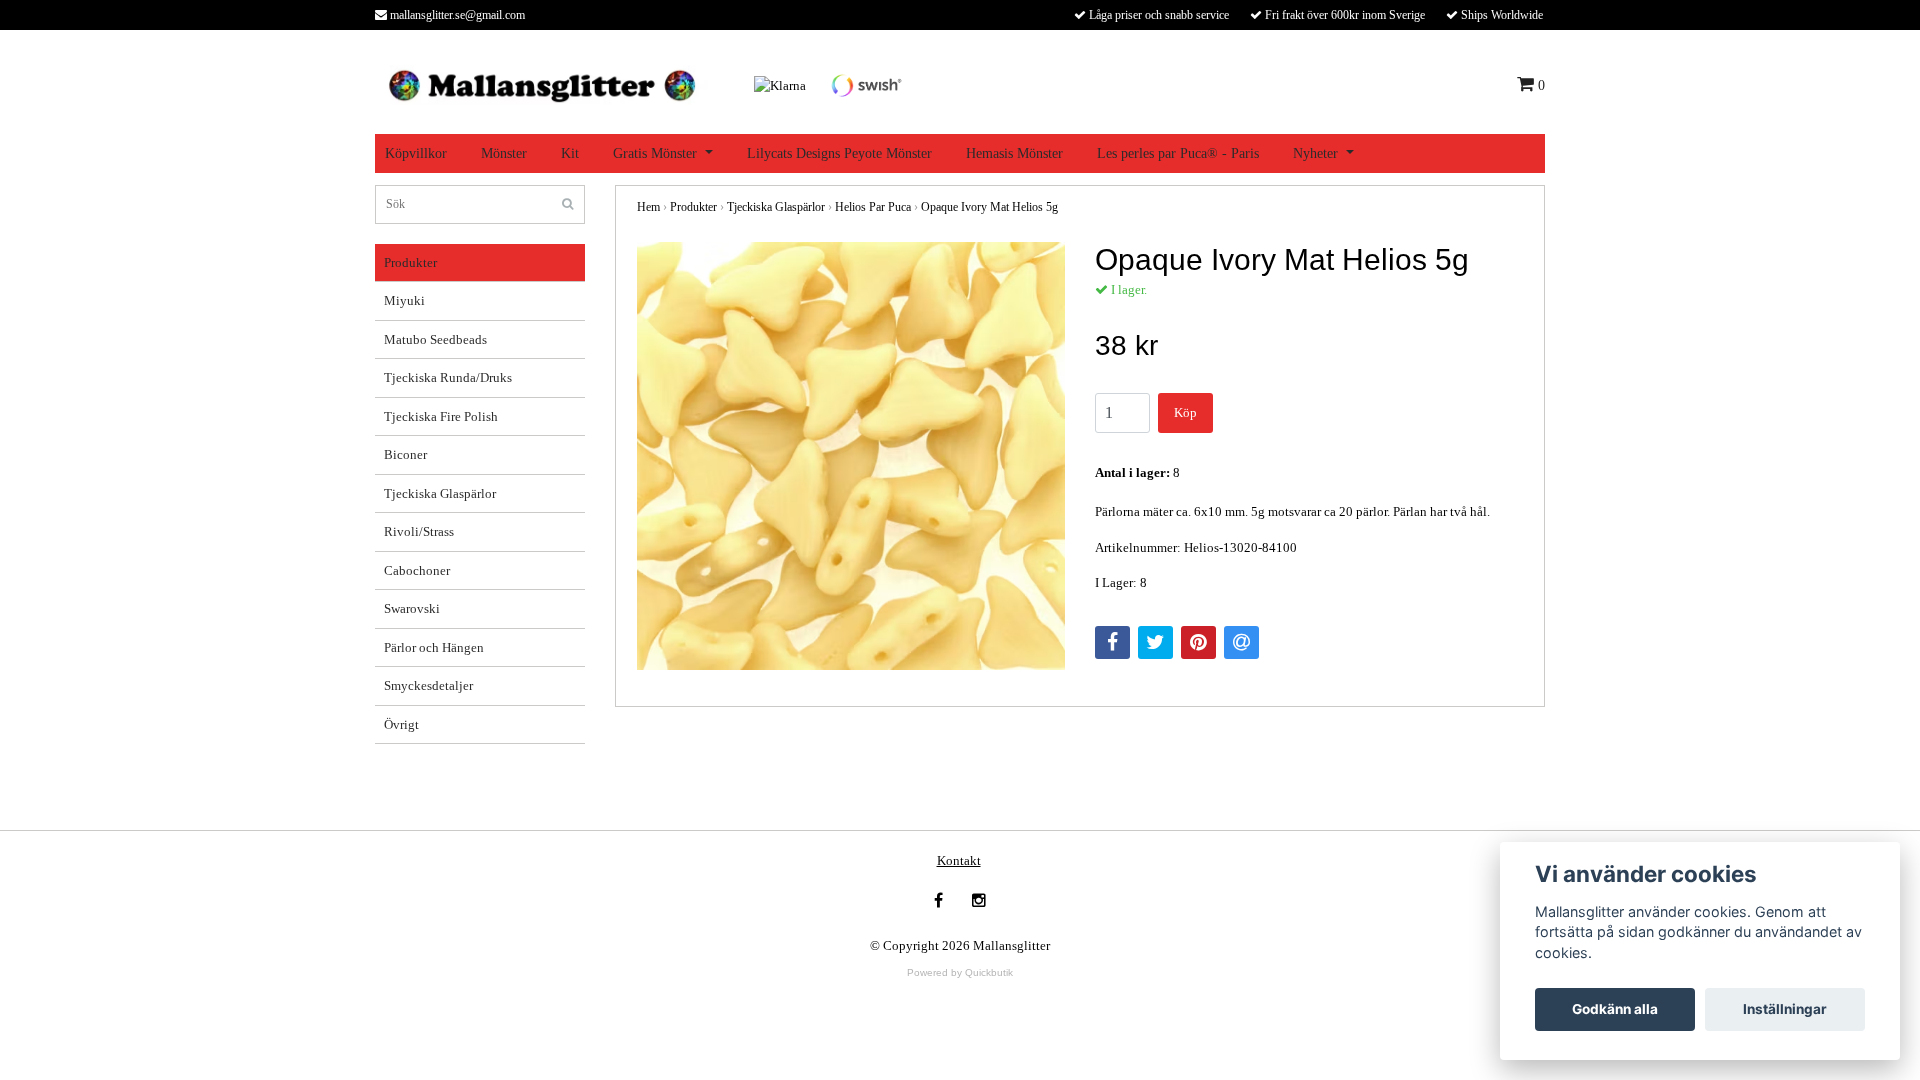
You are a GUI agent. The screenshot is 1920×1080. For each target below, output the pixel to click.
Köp (1185, 412)
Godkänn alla (1615, 1009)
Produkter (410, 262)
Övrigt (401, 724)
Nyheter (1315, 153)
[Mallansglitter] (541, 83)
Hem (648, 207)
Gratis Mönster (655, 153)
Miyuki (404, 300)
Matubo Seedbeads (435, 339)
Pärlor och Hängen (434, 647)
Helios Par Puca (873, 207)
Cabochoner (417, 570)
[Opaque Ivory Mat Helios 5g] (851, 456)
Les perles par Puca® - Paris (1178, 153)
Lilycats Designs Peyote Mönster (839, 153)
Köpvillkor (416, 153)
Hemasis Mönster (1014, 153)
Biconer (405, 454)
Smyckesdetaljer (428, 685)
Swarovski (412, 608)
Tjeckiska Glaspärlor (440, 493)
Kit (570, 153)
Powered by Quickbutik (960, 972)
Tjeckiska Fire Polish (441, 416)
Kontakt (959, 860)
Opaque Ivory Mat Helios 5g (989, 207)
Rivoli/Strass (419, 531)
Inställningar (1785, 1009)
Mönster (504, 153)
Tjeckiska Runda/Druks (448, 377)
